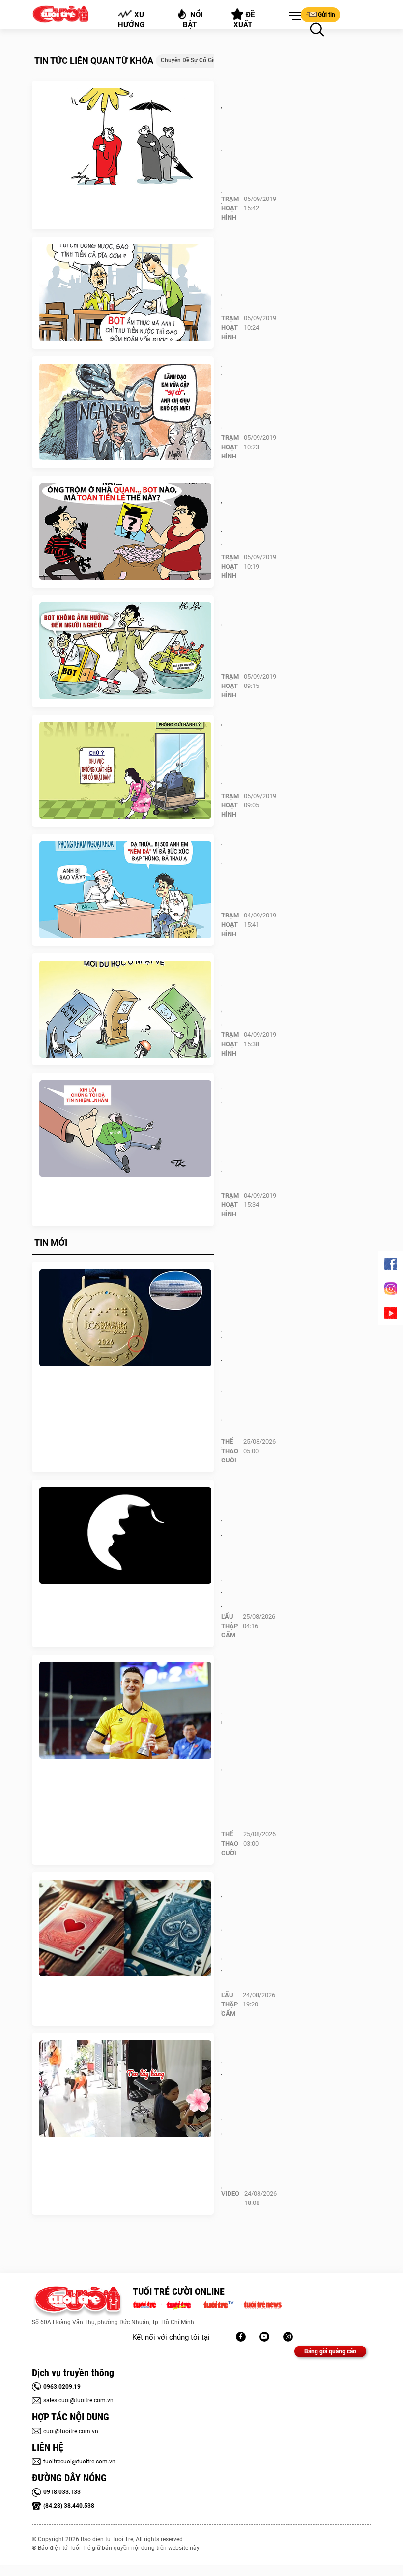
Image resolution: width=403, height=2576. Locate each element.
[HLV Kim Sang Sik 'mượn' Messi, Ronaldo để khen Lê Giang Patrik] (125, 1711)
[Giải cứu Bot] (125, 651)
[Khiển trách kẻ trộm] (125, 532)
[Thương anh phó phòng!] (125, 771)
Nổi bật (193, 20)
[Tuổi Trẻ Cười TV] (264, 2337)
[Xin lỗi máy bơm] (125, 412)
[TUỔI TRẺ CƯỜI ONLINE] (77, 2302)
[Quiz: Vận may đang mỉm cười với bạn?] (125, 1928)
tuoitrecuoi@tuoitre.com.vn (79, 2462)
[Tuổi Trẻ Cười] (288, 2337)
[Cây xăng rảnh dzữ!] (125, 1009)
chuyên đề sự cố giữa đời (196, 60)
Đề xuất (245, 20)
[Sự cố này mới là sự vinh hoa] (125, 1129)
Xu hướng (131, 20)
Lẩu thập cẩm (230, 1626)
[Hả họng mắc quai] (125, 293)
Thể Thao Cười (230, 1451)
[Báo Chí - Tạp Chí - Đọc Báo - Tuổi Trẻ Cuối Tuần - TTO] (183, 2304)
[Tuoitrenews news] (262, 2304)
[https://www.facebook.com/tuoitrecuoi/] (241, 2337)
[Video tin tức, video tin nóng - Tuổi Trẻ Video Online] (223, 2304)
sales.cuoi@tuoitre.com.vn (78, 2400)
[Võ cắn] (125, 890)
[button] (293, 16)
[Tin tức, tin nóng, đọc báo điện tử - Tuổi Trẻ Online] (147, 2304)
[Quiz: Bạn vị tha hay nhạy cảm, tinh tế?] (125, 1536)
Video (230, 2193)
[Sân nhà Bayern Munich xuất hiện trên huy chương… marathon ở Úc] (125, 1318)
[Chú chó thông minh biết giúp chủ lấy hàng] (125, 2089)
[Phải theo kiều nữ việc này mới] (125, 137)
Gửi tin (327, 15)
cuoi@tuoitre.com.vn (71, 2431)
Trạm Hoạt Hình (230, 208)
